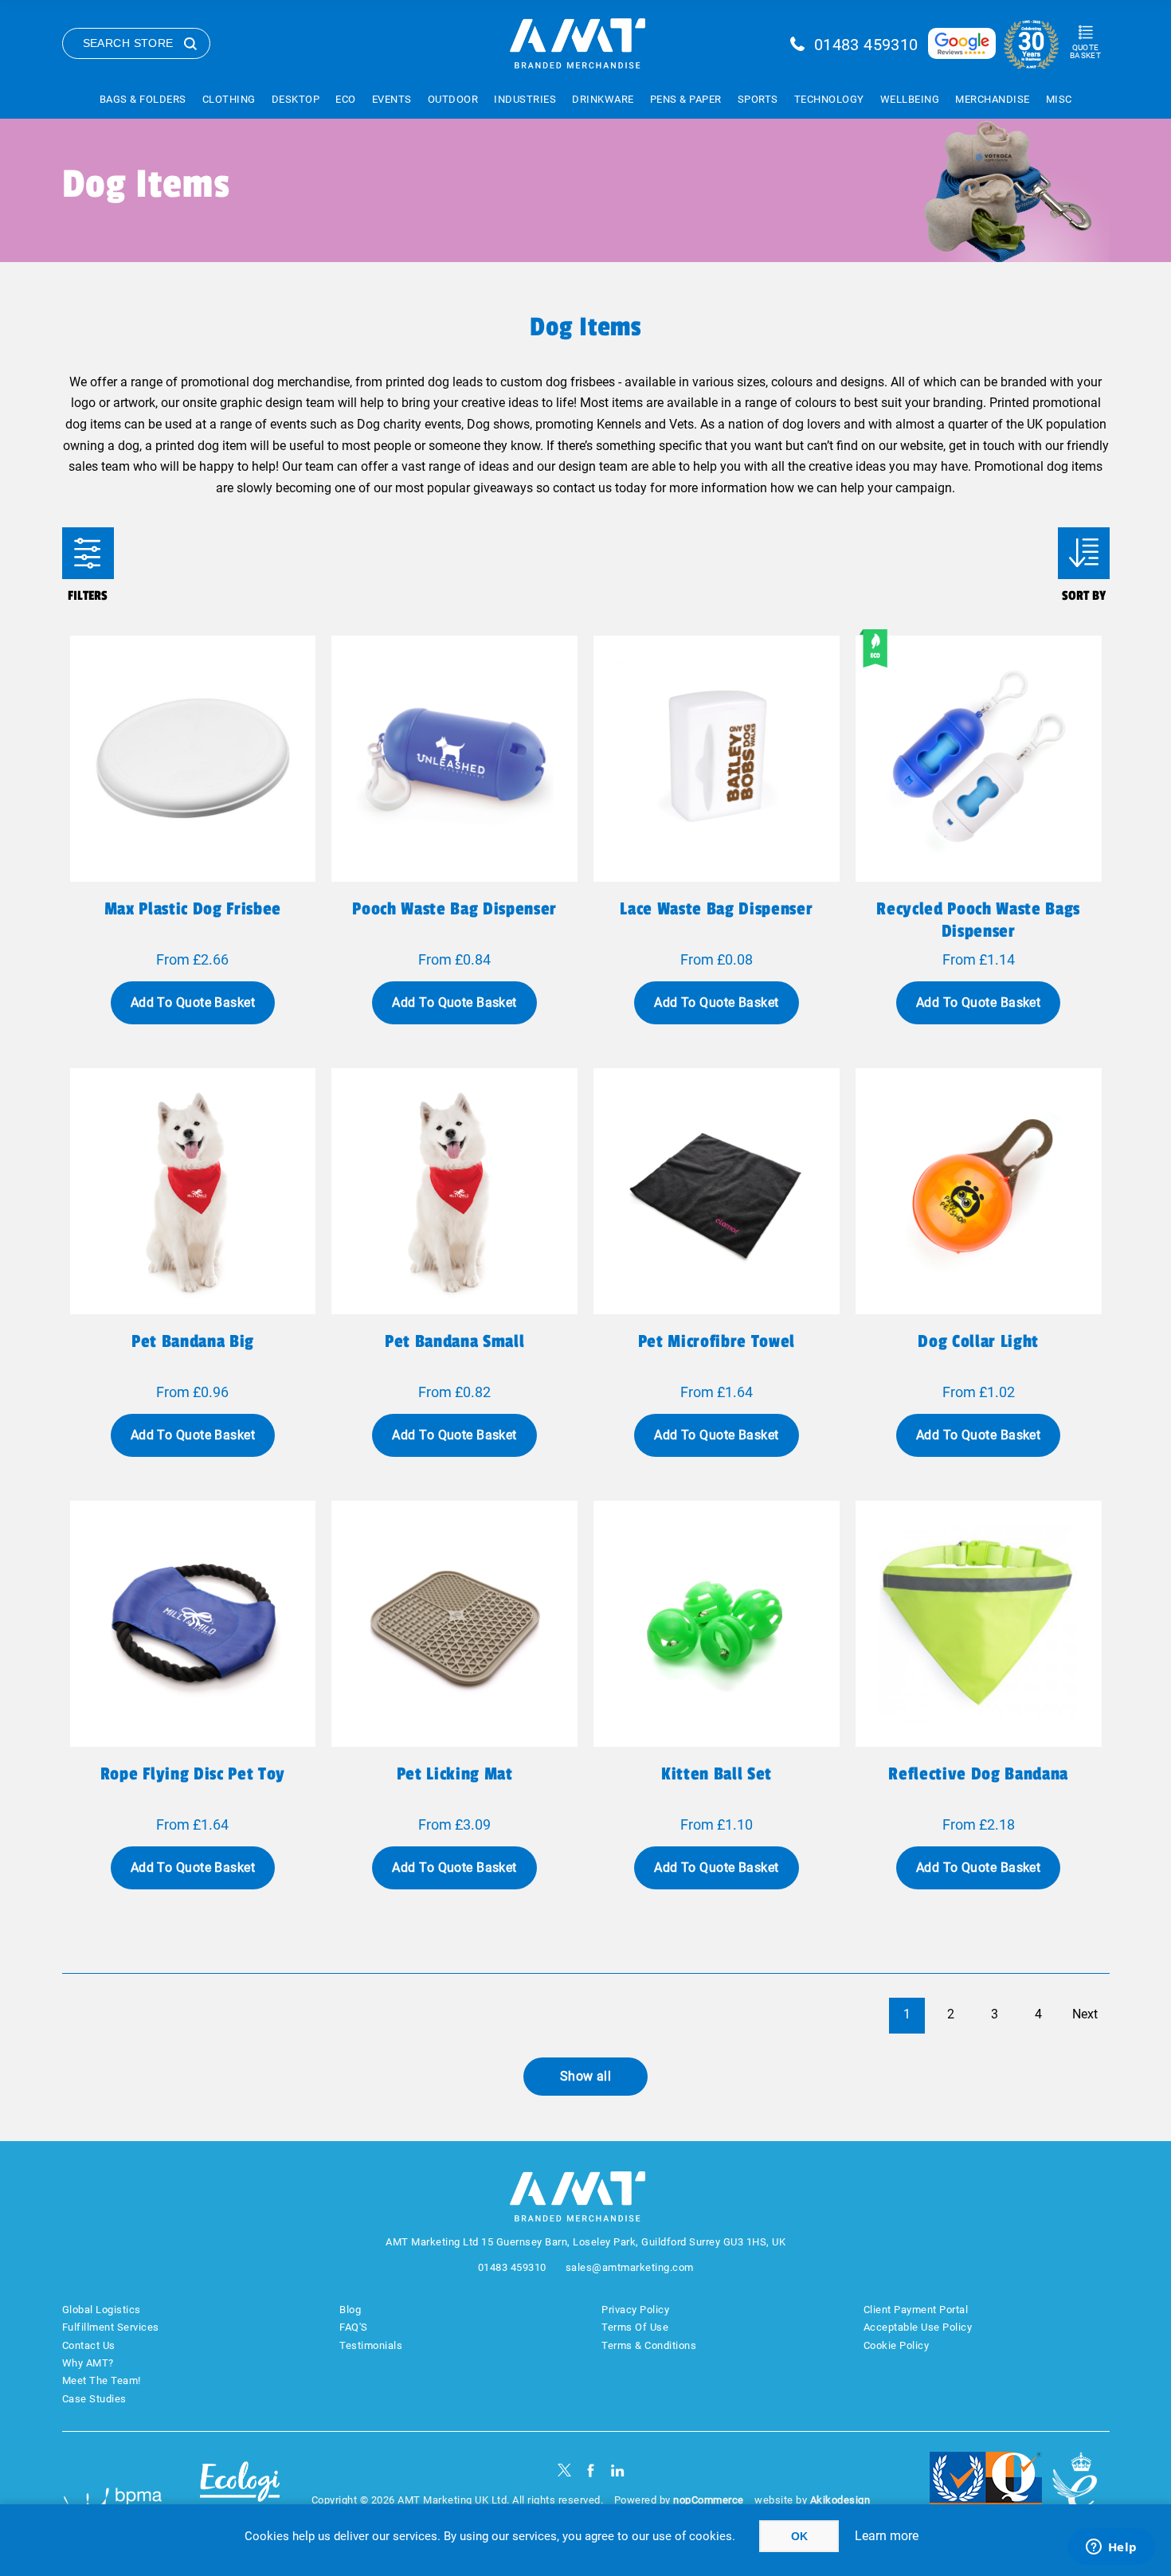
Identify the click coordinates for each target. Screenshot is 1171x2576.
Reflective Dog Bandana (978, 1774)
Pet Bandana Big (193, 1341)
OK (799, 2536)
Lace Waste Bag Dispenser (716, 909)
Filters (88, 553)
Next (1085, 2014)
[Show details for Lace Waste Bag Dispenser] (717, 759)
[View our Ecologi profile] (240, 2491)
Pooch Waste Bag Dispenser (454, 909)
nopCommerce (709, 2500)
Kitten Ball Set (717, 1774)
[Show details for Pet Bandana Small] (454, 1191)
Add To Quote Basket (193, 1002)
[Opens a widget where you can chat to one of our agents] (1111, 2548)
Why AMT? (88, 2363)
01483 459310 (866, 45)
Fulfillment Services (111, 2327)
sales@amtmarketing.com (630, 2267)
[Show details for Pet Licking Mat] (454, 1624)
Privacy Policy (635, 2310)
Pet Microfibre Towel (717, 1341)
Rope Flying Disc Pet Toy (193, 1774)
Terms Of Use (635, 2327)
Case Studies (94, 2399)
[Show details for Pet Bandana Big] (193, 1191)
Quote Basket (1085, 51)
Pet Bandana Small (454, 1341)
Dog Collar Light (978, 1341)
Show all (586, 2076)
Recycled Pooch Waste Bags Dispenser (978, 920)
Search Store (128, 43)
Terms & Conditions (649, 2345)
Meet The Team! (102, 2380)
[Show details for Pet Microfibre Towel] (717, 1191)
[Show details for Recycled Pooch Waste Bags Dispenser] (979, 759)
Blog (350, 2310)
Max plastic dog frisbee (193, 909)
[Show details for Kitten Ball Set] (717, 1624)
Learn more (887, 2536)
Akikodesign (840, 2500)
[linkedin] (618, 2470)
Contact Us (89, 2345)
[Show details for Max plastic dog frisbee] (193, 759)
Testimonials (371, 2345)
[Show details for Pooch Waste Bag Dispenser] (454, 759)
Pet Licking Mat (455, 1774)
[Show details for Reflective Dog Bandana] (979, 1624)
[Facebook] (591, 2470)
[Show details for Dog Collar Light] (979, 1191)
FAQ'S (354, 2327)
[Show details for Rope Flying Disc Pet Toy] (193, 1624)
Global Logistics (102, 2310)
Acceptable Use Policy (918, 2327)
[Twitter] (564, 2470)
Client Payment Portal (916, 2310)
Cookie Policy (897, 2345)
